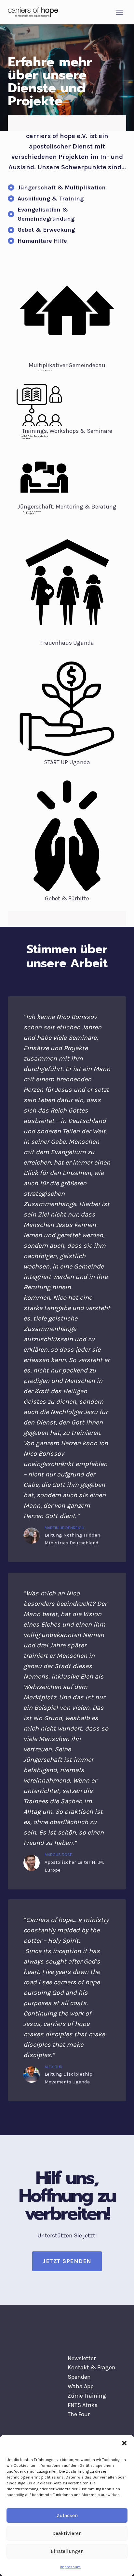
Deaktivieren (67, 2533)
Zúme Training (87, 2396)
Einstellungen (67, 2551)
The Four (79, 2414)
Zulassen (67, 2516)
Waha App (81, 2386)
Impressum (70, 2567)
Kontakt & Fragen (92, 2367)
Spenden (79, 2377)
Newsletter (82, 2358)
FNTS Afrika (83, 2405)
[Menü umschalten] (120, 12)
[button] (124, 2443)
